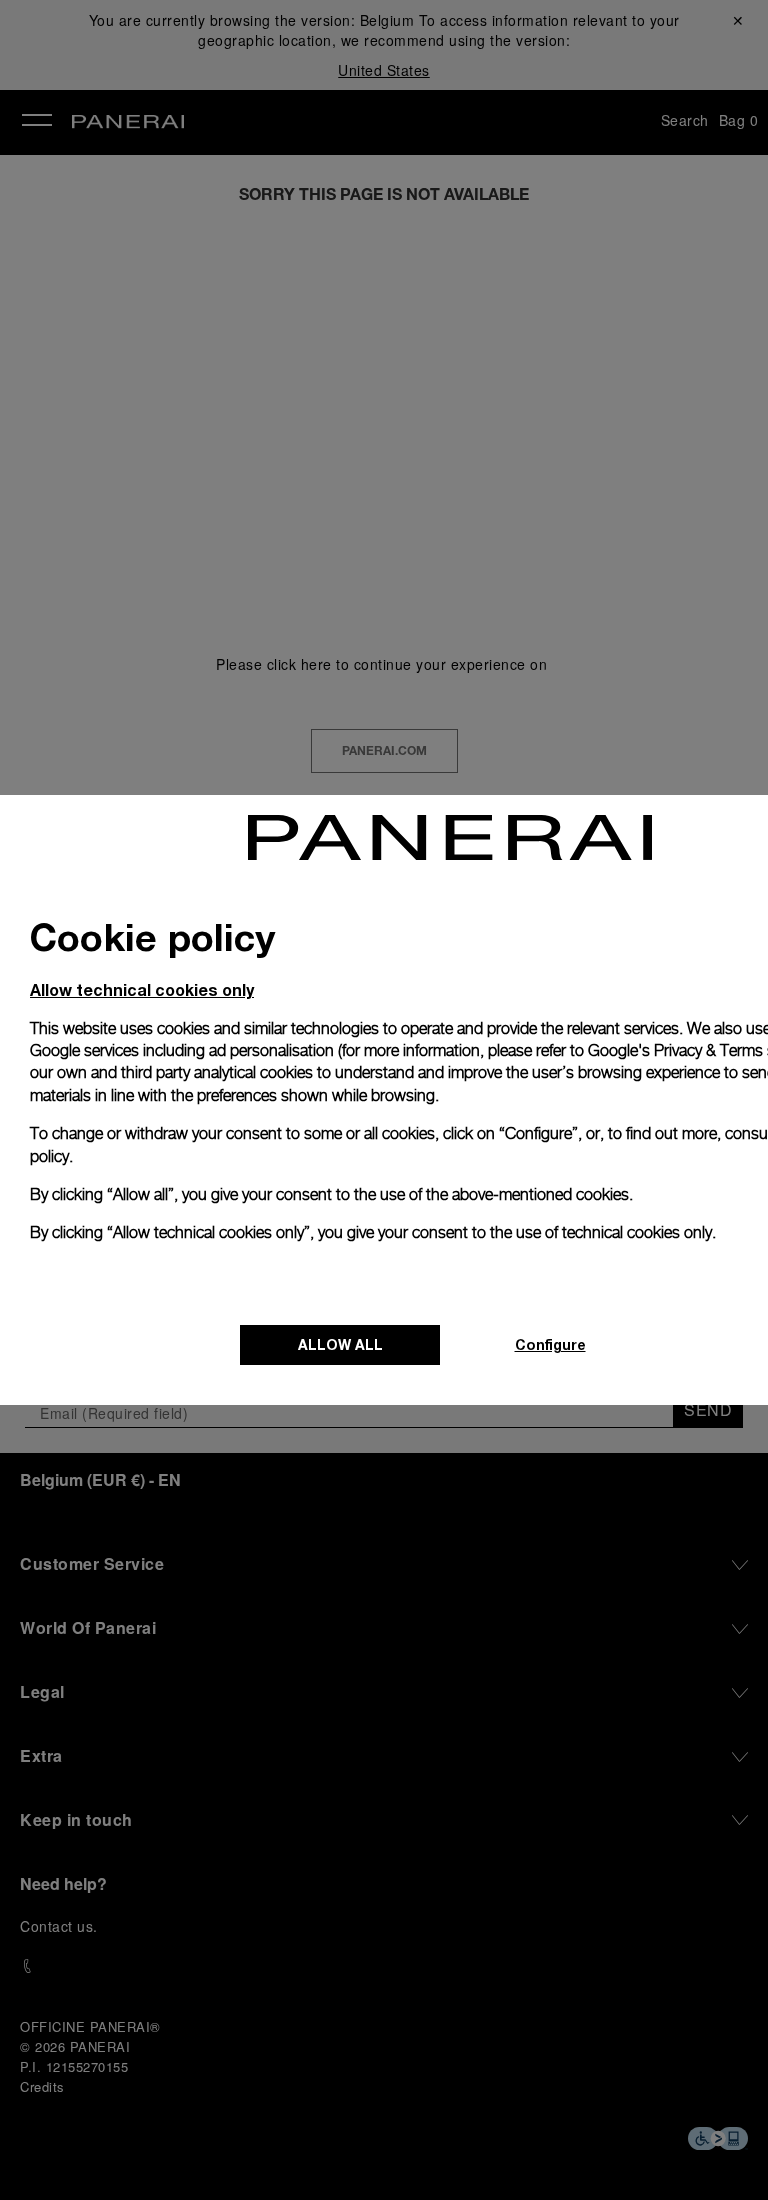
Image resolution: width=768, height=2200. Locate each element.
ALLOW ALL (340, 1344)
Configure (550, 1344)
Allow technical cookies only (142, 989)
